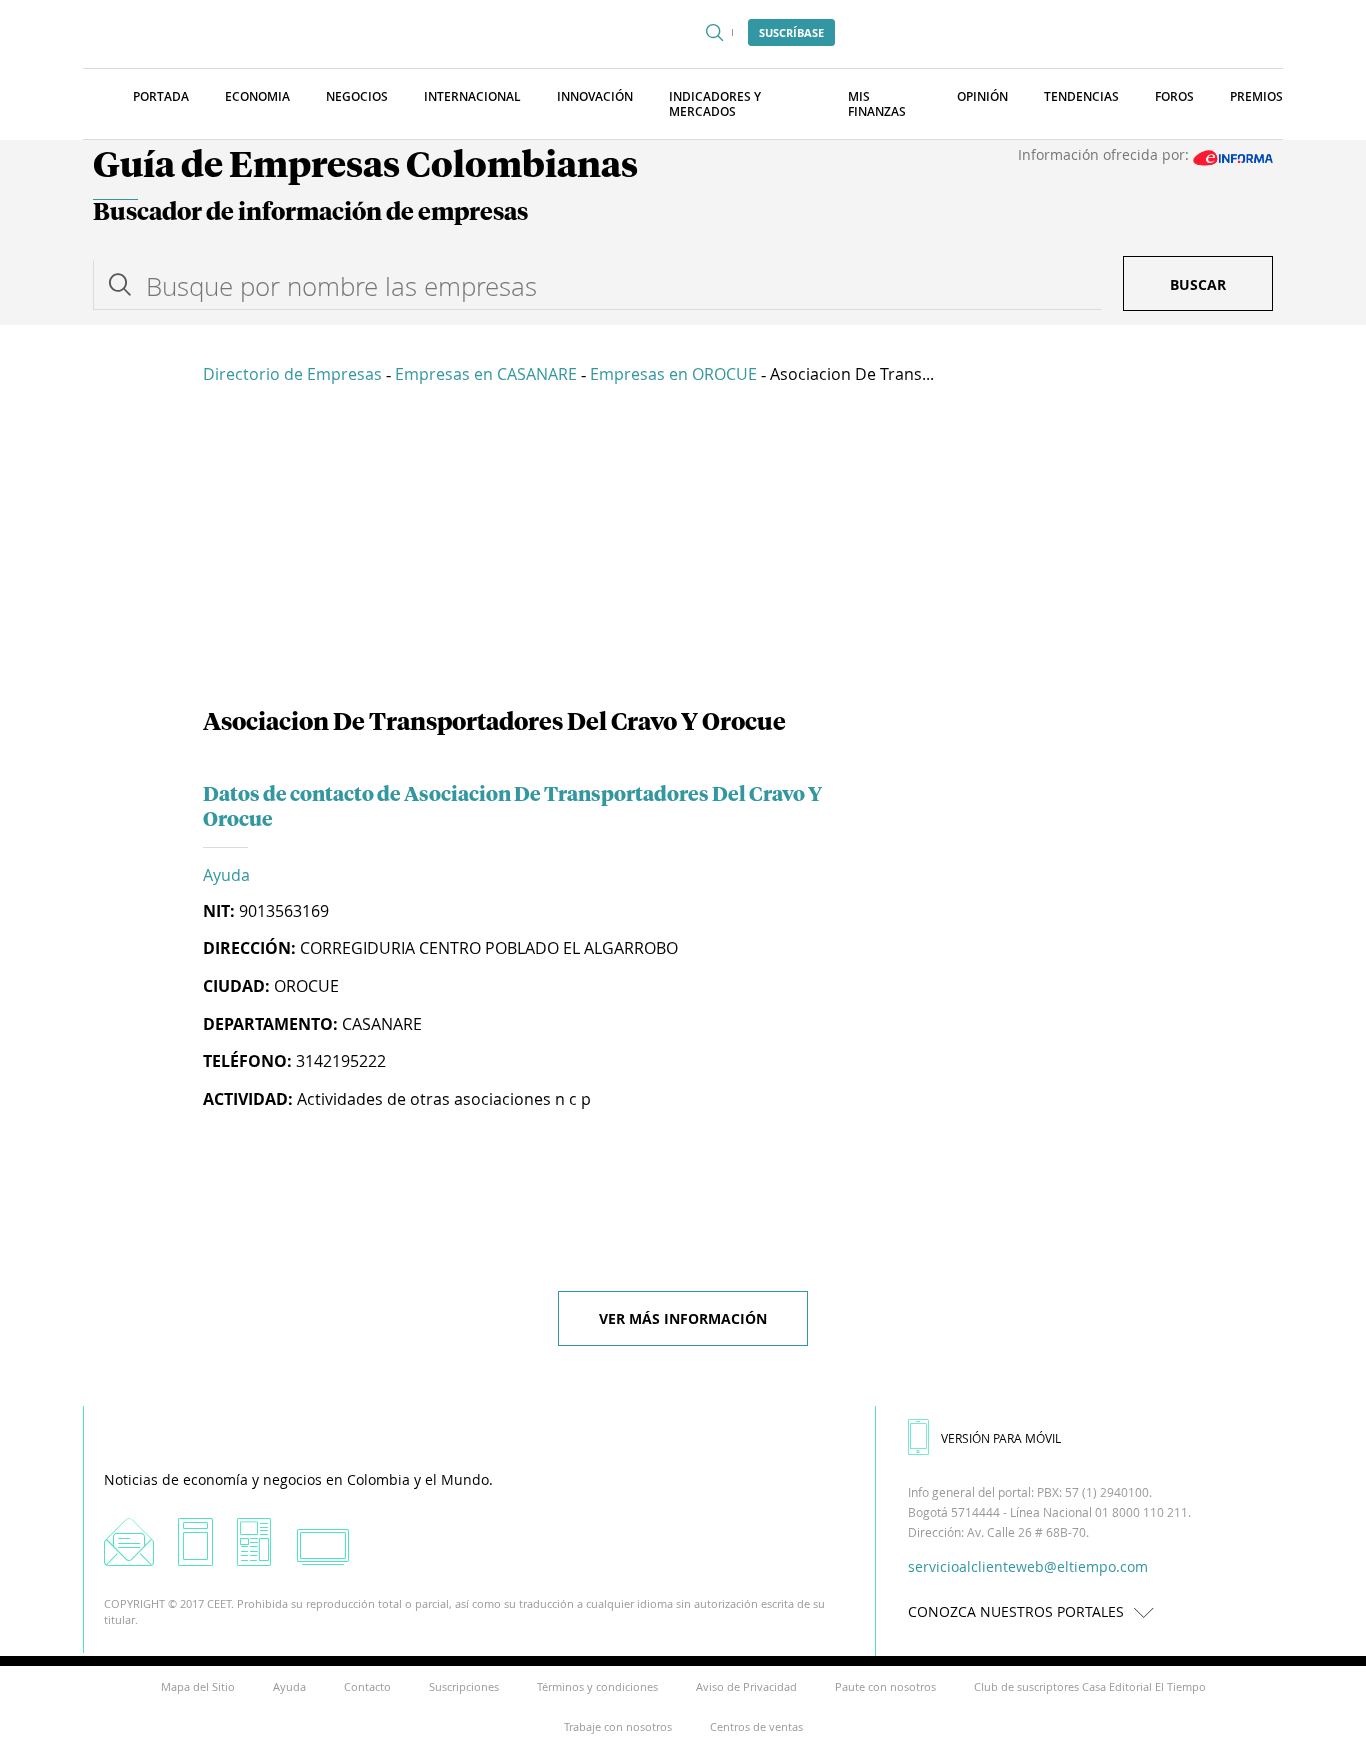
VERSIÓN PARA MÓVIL (1001, 1438)
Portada (161, 96)
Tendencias (1081, 96)
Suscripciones (464, 1686)
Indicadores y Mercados (715, 104)
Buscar (1198, 284)
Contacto (367, 1686)
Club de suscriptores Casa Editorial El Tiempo (1090, 1686)
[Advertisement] (683, 550)
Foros (1174, 96)
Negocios (357, 96)
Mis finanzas (877, 104)
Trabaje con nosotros (618, 1726)
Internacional (472, 96)
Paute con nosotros (885, 1686)
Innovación (595, 96)
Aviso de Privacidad (746, 1686)
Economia (257, 96)
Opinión (982, 96)
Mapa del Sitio (198, 1686)
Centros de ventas (756, 1726)
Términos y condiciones (597, 1686)
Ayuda (226, 875)
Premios (1256, 96)
